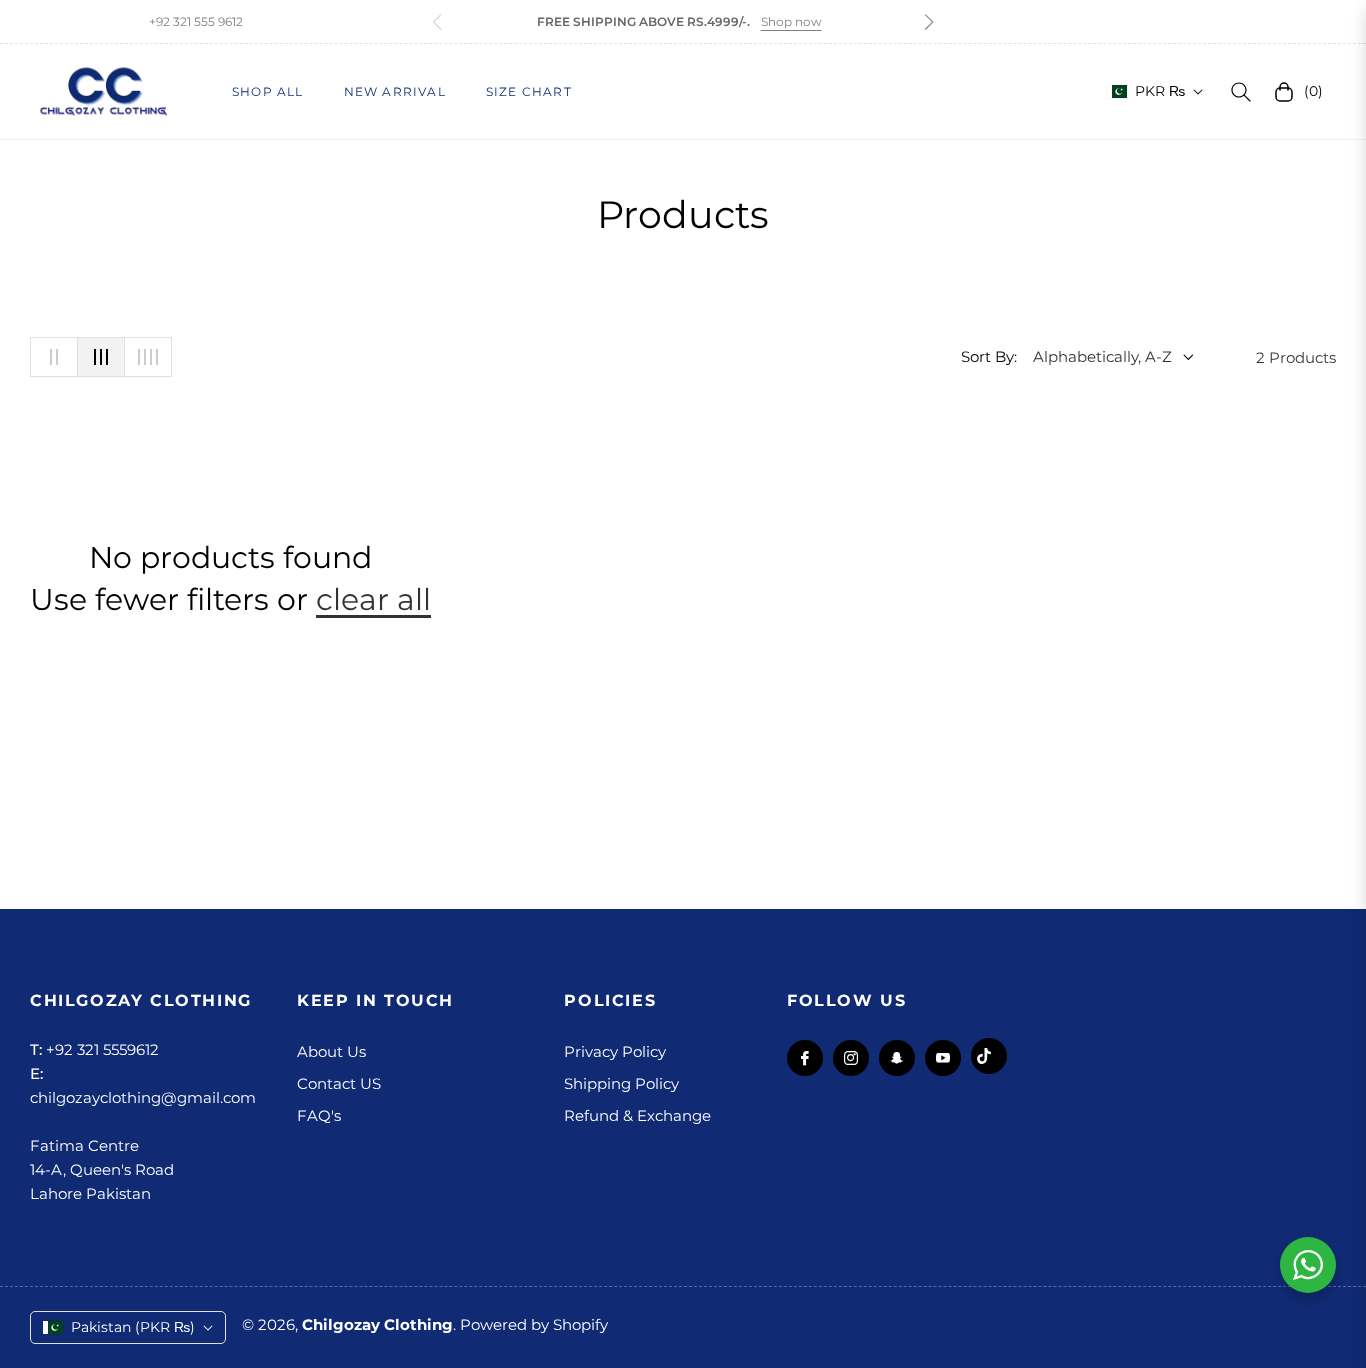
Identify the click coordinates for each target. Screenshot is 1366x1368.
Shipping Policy (621, 1083)
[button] (929, 22)
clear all (373, 599)
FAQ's (319, 1115)
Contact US (339, 1083)
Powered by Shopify (534, 1324)
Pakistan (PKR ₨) (133, 1327)
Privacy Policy (615, 1051)
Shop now (791, 21)
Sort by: (989, 356)
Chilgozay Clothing (377, 1324)
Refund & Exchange (637, 1115)
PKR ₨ (1160, 91)
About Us (331, 1051)
